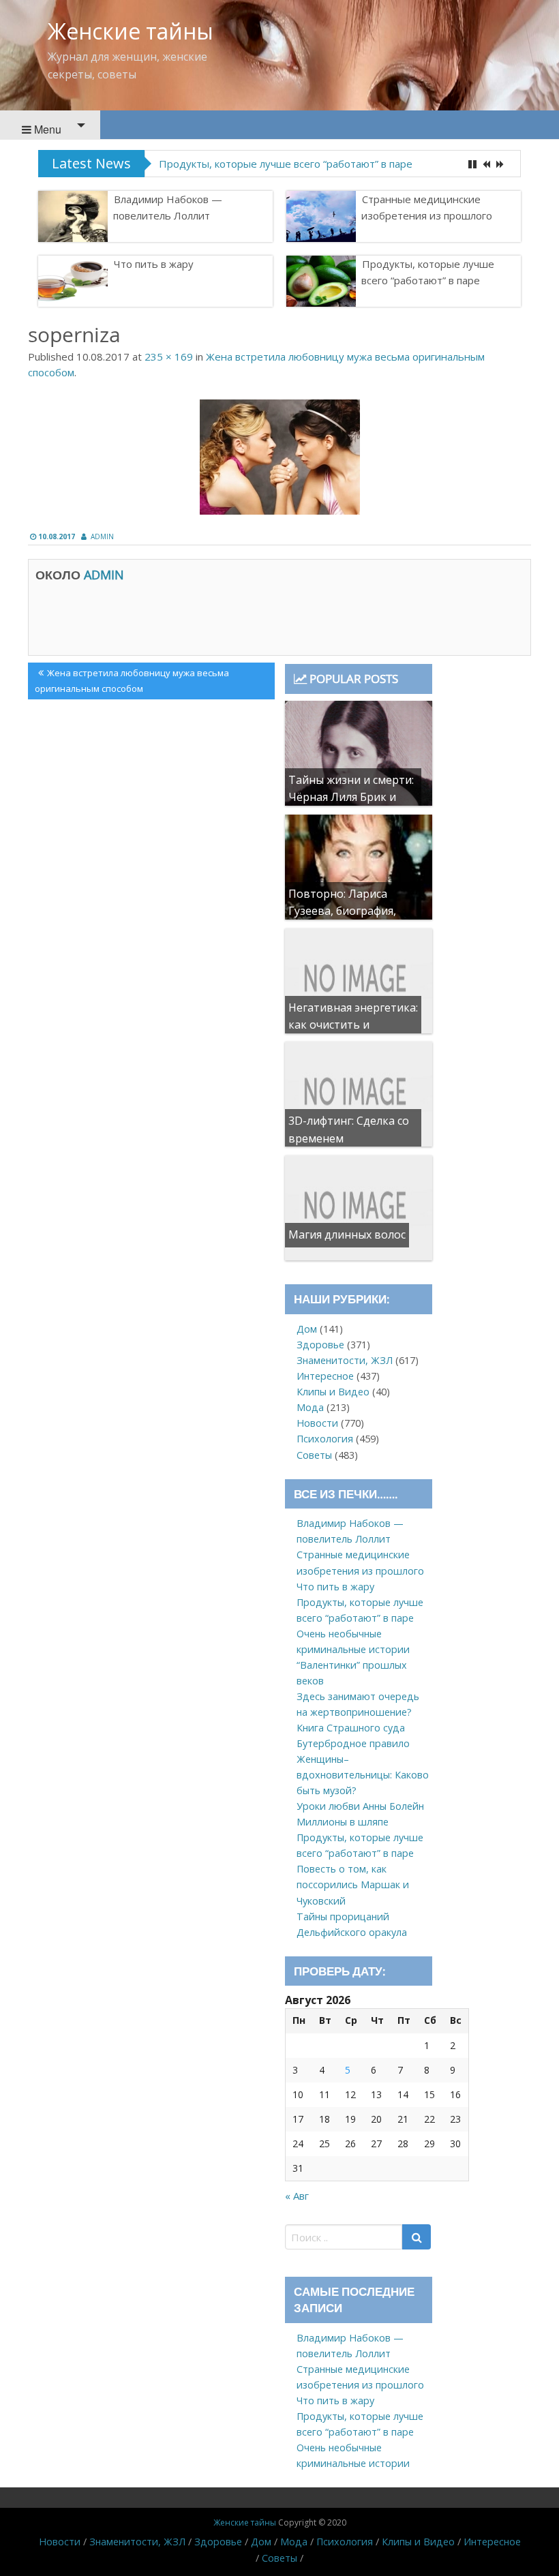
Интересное (325, 1376)
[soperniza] (279, 457)
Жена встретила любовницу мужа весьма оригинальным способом (132, 680)
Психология (325, 1439)
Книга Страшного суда (351, 1728)
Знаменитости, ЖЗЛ (345, 1360)
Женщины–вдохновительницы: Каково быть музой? (363, 1775)
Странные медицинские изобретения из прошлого (427, 207)
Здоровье (320, 1345)
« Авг (297, 2196)
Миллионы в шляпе (343, 1822)
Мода (310, 1407)
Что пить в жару (154, 264)
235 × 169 (169, 357)
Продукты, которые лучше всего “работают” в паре (286, 164)
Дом (307, 1329)
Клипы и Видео (333, 1392)
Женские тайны (131, 31)
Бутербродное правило (353, 1743)
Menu (46, 129)
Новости (317, 1423)
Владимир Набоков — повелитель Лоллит (168, 207)
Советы (314, 1455)
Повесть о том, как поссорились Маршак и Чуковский (353, 1884)
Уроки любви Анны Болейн (360, 1806)
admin (102, 536)
